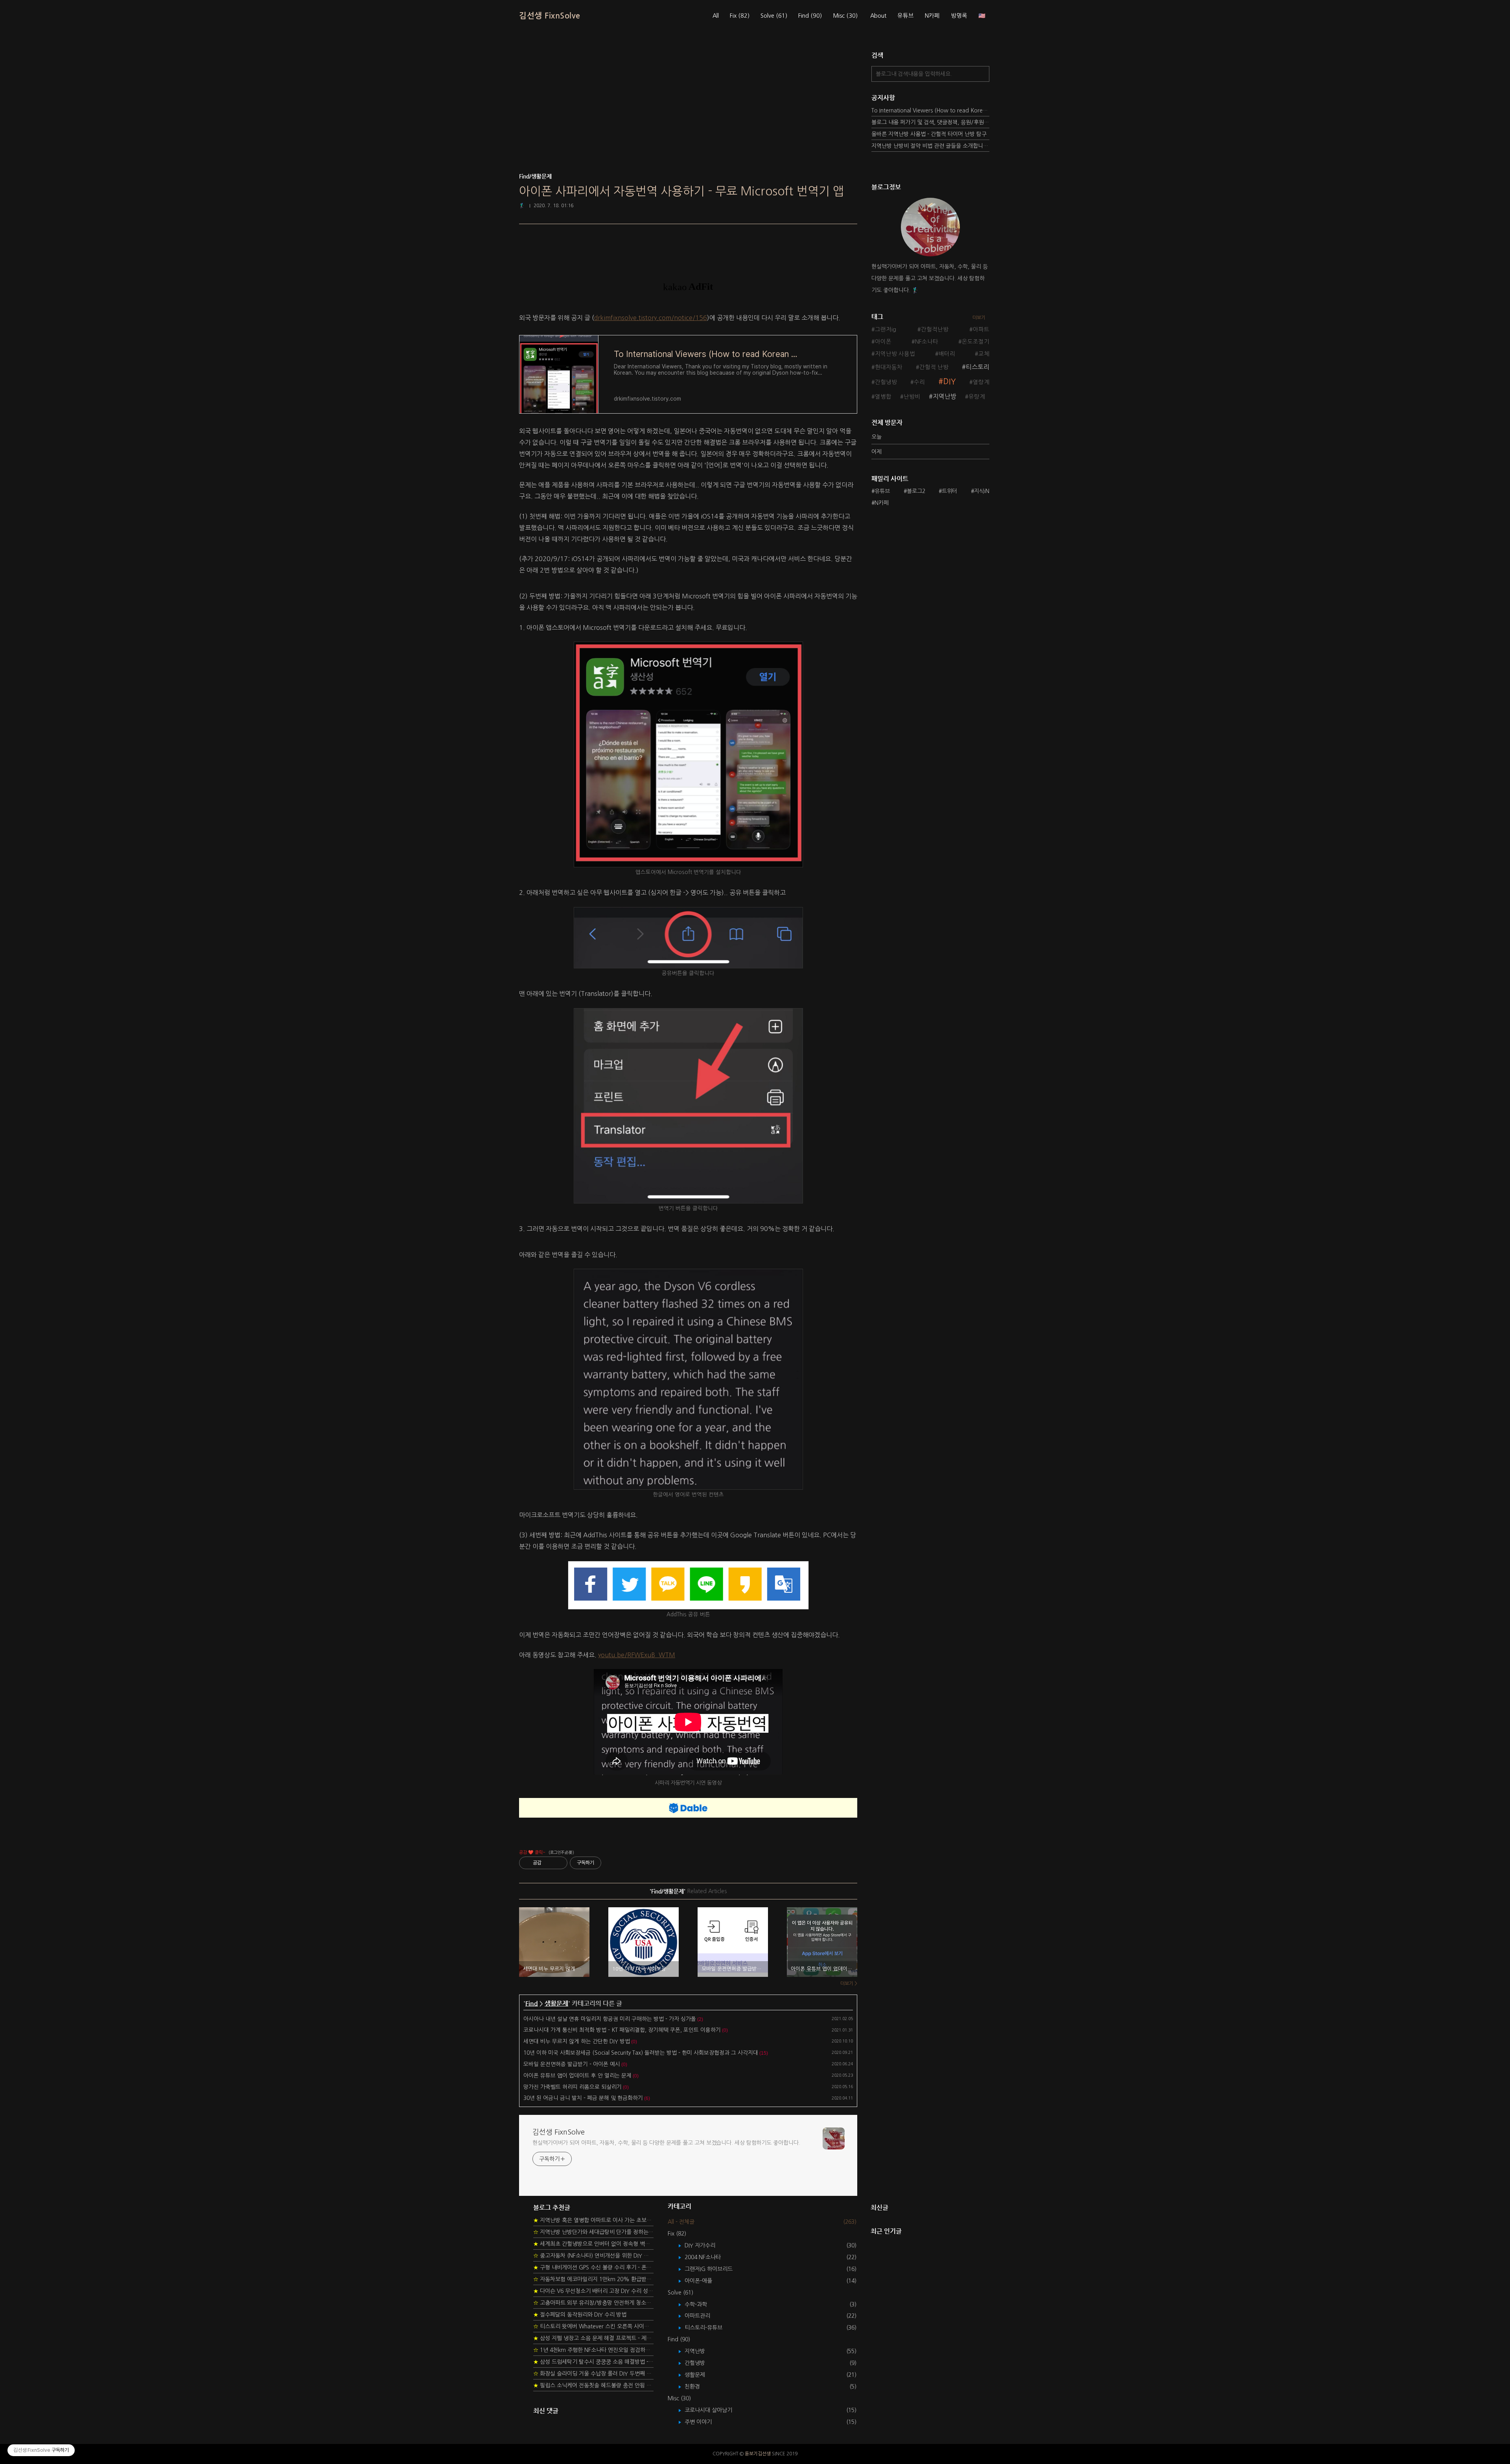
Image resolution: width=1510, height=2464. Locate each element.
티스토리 (978, 367)
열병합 (883, 397)
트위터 (949, 491)
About (878, 16)
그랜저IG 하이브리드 (714, 2269)
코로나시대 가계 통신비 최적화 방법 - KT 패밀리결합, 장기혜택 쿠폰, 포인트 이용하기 (622, 2030)
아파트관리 (703, 2316)
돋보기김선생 (758, 2454)
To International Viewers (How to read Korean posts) (930, 110)
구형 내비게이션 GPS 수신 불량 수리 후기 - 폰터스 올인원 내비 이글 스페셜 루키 (593, 2267)
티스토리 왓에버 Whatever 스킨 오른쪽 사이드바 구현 (593, 2326)
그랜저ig (886, 329)
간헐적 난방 (934, 367)
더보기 (979, 318)
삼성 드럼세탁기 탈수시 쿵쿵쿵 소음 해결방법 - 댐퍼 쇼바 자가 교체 (593, 2362)
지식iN (982, 491)
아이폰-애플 (704, 2281)
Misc (845, 16)
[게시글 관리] (559, 1863)
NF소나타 (927, 342)
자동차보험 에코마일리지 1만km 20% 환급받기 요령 (593, 2279)
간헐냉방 (886, 382)
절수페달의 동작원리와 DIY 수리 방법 (580, 2315)
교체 (984, 354)
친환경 (698, 2387)
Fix (740, 16)
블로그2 (916, 491)
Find (810, 16)
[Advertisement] (688, 110)
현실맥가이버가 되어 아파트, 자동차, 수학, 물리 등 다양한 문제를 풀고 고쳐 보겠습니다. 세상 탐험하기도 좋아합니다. (666, 2143)
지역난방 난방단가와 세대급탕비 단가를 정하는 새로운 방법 (593, 2232)
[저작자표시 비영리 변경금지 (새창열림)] (612, 1863)
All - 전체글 (681, 2222)
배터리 (947, 354)
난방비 (912, 397)
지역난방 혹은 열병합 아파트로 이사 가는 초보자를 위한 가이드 (593, 2220)
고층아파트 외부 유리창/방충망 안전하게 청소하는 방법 (593, 2303)
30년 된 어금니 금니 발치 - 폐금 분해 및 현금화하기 (583, 2098)
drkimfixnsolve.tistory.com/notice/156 (651, 318)
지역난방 (945, 396)
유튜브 (906, 16)
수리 (919, 382)
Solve (774, 16)
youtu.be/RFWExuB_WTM (637, 1655)
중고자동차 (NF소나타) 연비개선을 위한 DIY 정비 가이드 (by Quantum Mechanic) (593, 2256)
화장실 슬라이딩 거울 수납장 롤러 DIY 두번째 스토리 (593, 2374)
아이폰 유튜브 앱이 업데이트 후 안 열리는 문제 (577, 2076)
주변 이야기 (704, 2422)
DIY (950, 382)
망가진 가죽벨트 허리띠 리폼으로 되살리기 (573, 2087)
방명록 (959, 16)
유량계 (977, 397)
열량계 (981, 382)
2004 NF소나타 (708, 2257)
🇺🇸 (982, 16)
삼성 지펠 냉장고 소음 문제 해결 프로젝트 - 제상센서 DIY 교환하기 (593, 2338)
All (716, 16)
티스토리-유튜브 (709, 2328)
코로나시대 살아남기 (714, 2410)
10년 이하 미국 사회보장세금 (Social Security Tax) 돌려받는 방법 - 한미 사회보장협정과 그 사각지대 (641, 2053)
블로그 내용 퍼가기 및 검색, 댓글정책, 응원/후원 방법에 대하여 (930, 122)
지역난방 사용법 (895, 354)
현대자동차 (889, 367)
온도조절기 (976, 342)
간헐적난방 (935, 329)
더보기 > (849, 1984)
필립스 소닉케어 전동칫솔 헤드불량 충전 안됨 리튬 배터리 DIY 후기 (593, 2385)
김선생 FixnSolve (550, 16)
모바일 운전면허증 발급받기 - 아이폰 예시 (572, 2064)
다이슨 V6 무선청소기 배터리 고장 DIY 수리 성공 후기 (593, 2291)
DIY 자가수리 (706, 2245)
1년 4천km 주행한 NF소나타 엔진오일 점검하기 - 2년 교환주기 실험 (593, 2350)
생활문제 (556, 2003)
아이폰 (883, 342)
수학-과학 (702, 2304)
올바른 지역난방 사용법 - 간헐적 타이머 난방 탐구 (929, 134)
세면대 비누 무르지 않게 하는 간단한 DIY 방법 (577, 2041)
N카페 (932, 16)
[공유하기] (549, 1863)
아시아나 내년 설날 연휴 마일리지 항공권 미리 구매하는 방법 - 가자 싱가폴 (610, 2019)
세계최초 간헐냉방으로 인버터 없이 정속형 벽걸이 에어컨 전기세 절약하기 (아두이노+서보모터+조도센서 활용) (593, 2244)
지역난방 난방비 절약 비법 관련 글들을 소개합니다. (930, 146)
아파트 (981, 329)
